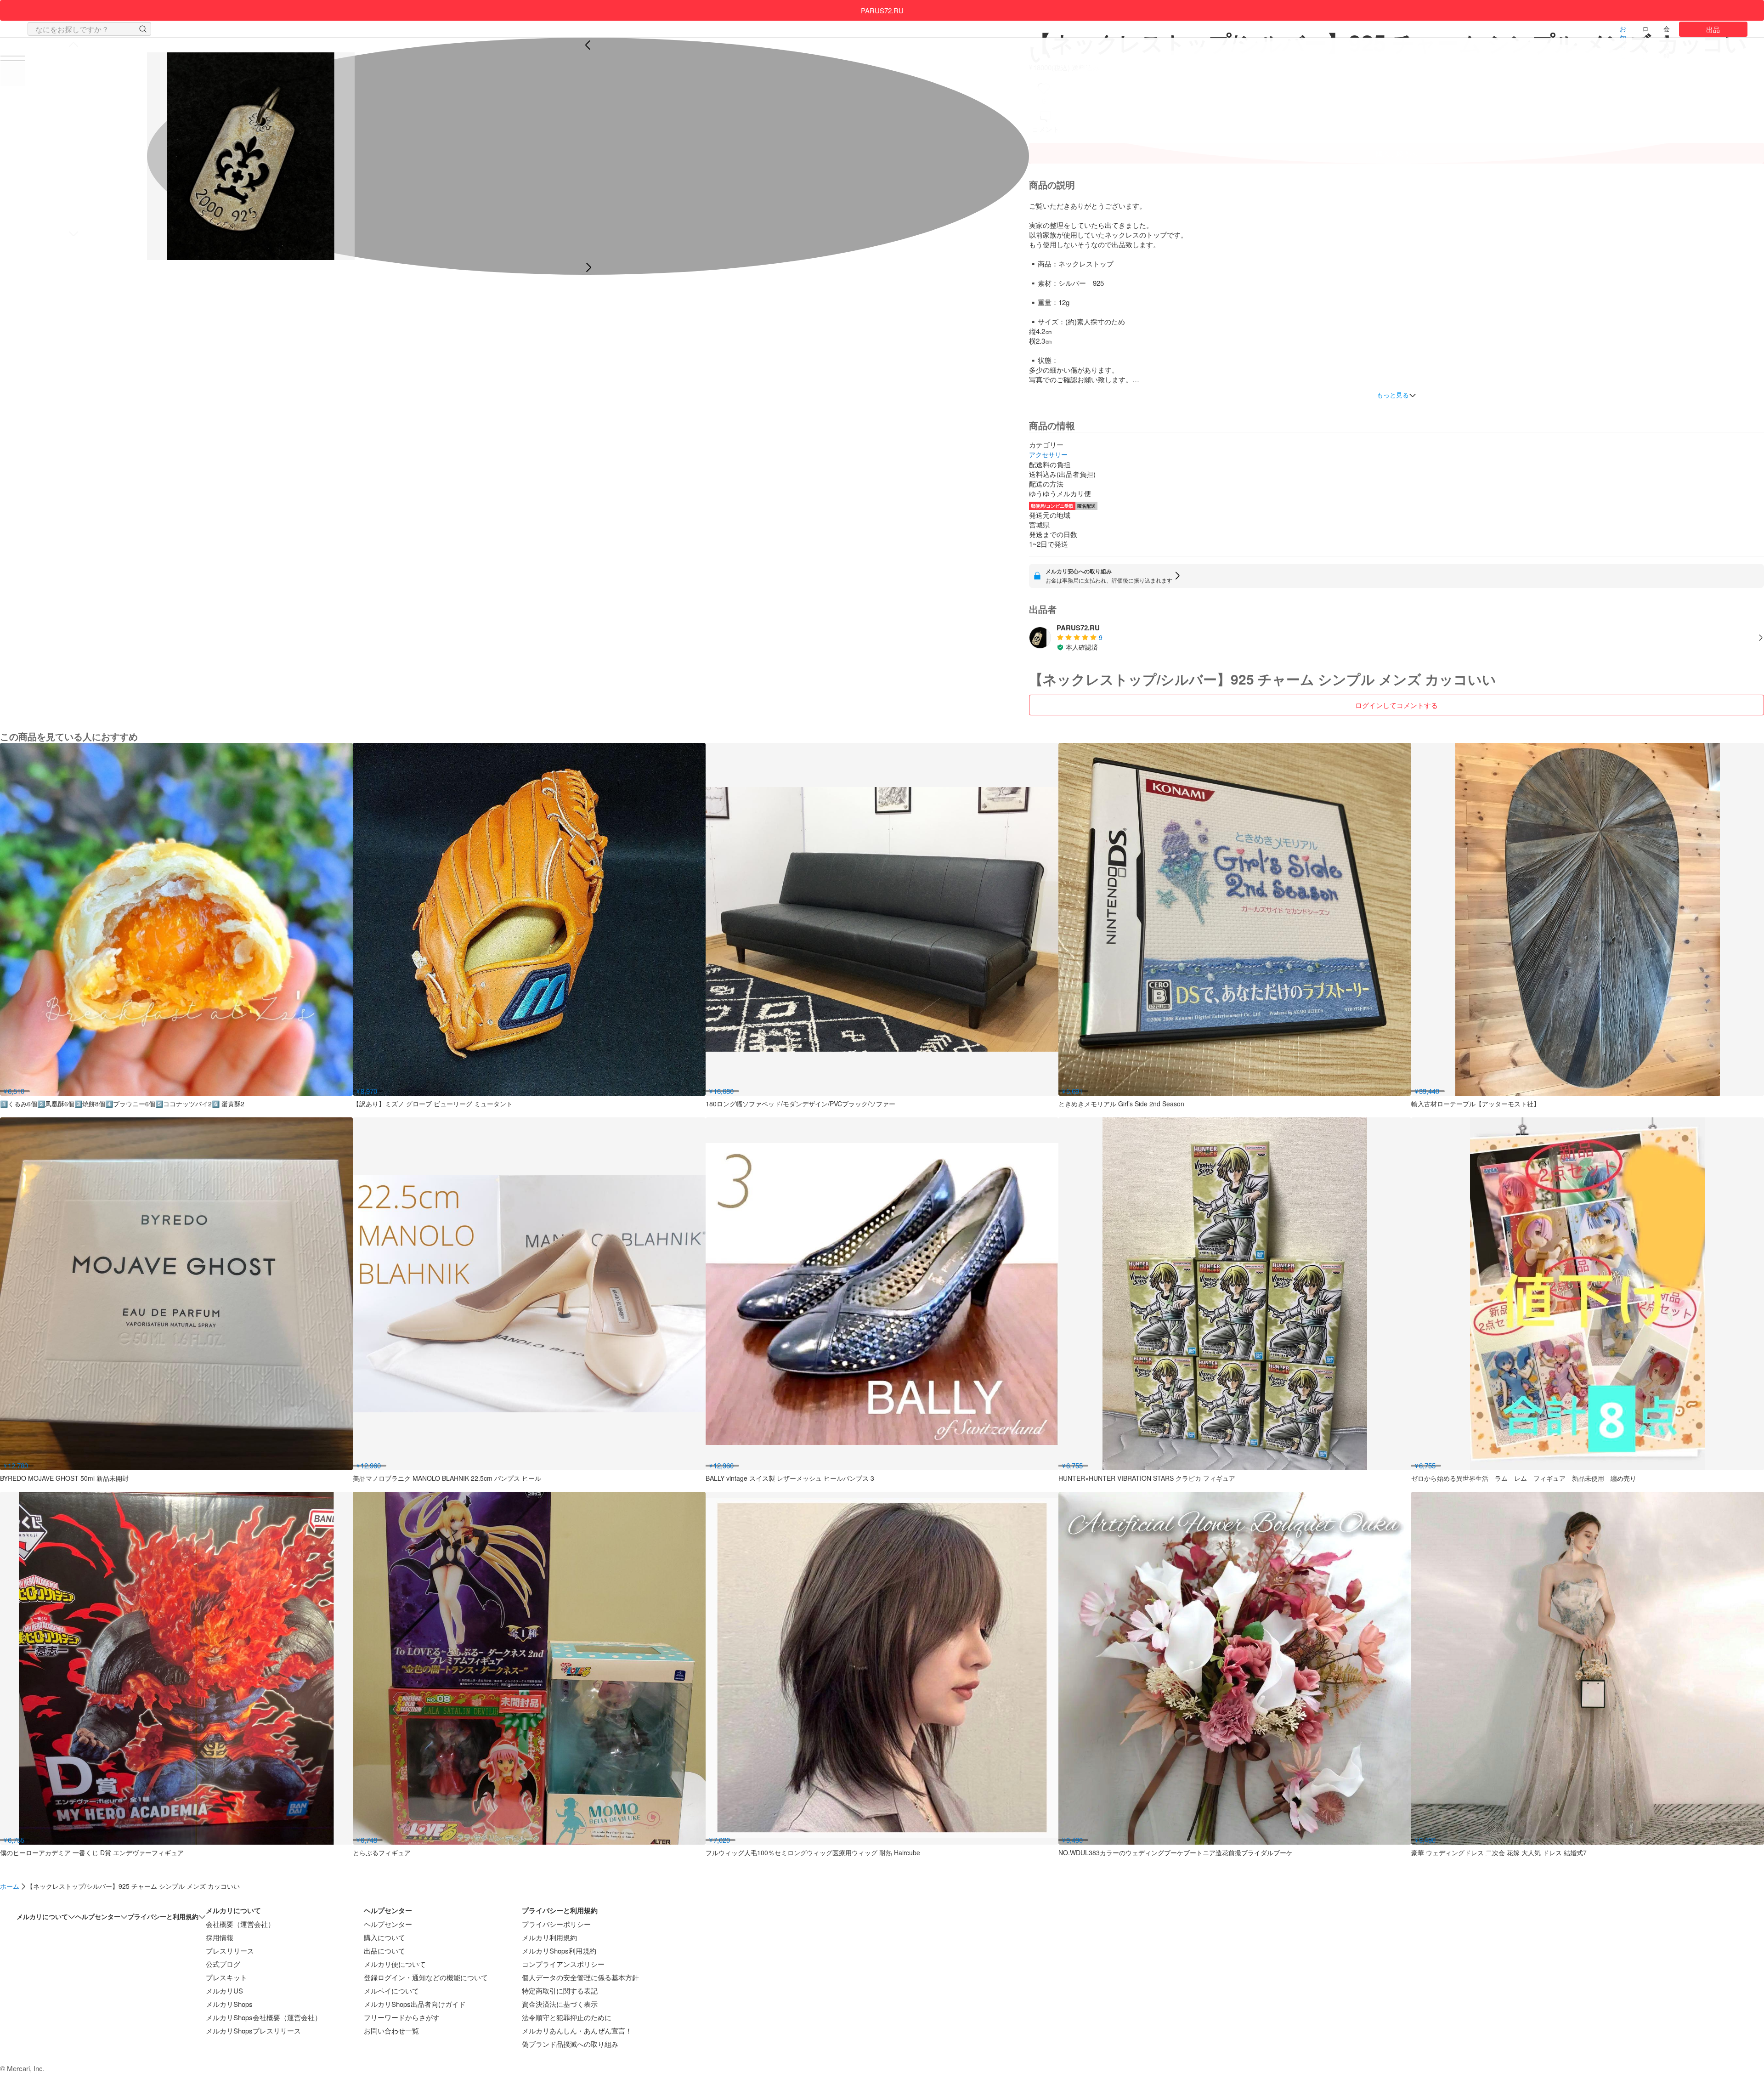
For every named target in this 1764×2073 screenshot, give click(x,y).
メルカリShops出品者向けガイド (415, 2004)
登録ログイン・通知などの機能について (426, 1977)
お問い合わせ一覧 (391, 2031)
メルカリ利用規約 (549, 1937)
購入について (384, 1937)
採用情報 (220, 1937)
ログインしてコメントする (1396, 705)
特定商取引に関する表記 (560, 1991)
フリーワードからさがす (402, 2017)
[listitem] (1396, 637)
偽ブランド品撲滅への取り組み (570, 2044)
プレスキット (226, 1977)
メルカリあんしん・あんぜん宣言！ (577, 2031)
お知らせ (1623, 31)
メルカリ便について (395, 1964)
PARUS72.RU (882, 10)
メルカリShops (229, 2004)
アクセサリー (1048, 455)
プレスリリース (230, 1951)
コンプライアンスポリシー (563, 1964)
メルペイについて (391, 1991)
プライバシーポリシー (556, 1924)
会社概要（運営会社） (240, 1924)
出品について (384, 1951)
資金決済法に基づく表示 (560, 2004)
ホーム (10, 1886)
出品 (1713, 29)
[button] (143, 29)
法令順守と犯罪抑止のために (567, 2017)
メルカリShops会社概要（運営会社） (264, 2017)
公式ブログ (223, 1964)
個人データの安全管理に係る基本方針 (580, 1977)
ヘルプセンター (388, 1924)
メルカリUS (224, 1991)
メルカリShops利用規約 (559, 1951)
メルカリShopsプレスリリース (253, 2031)
